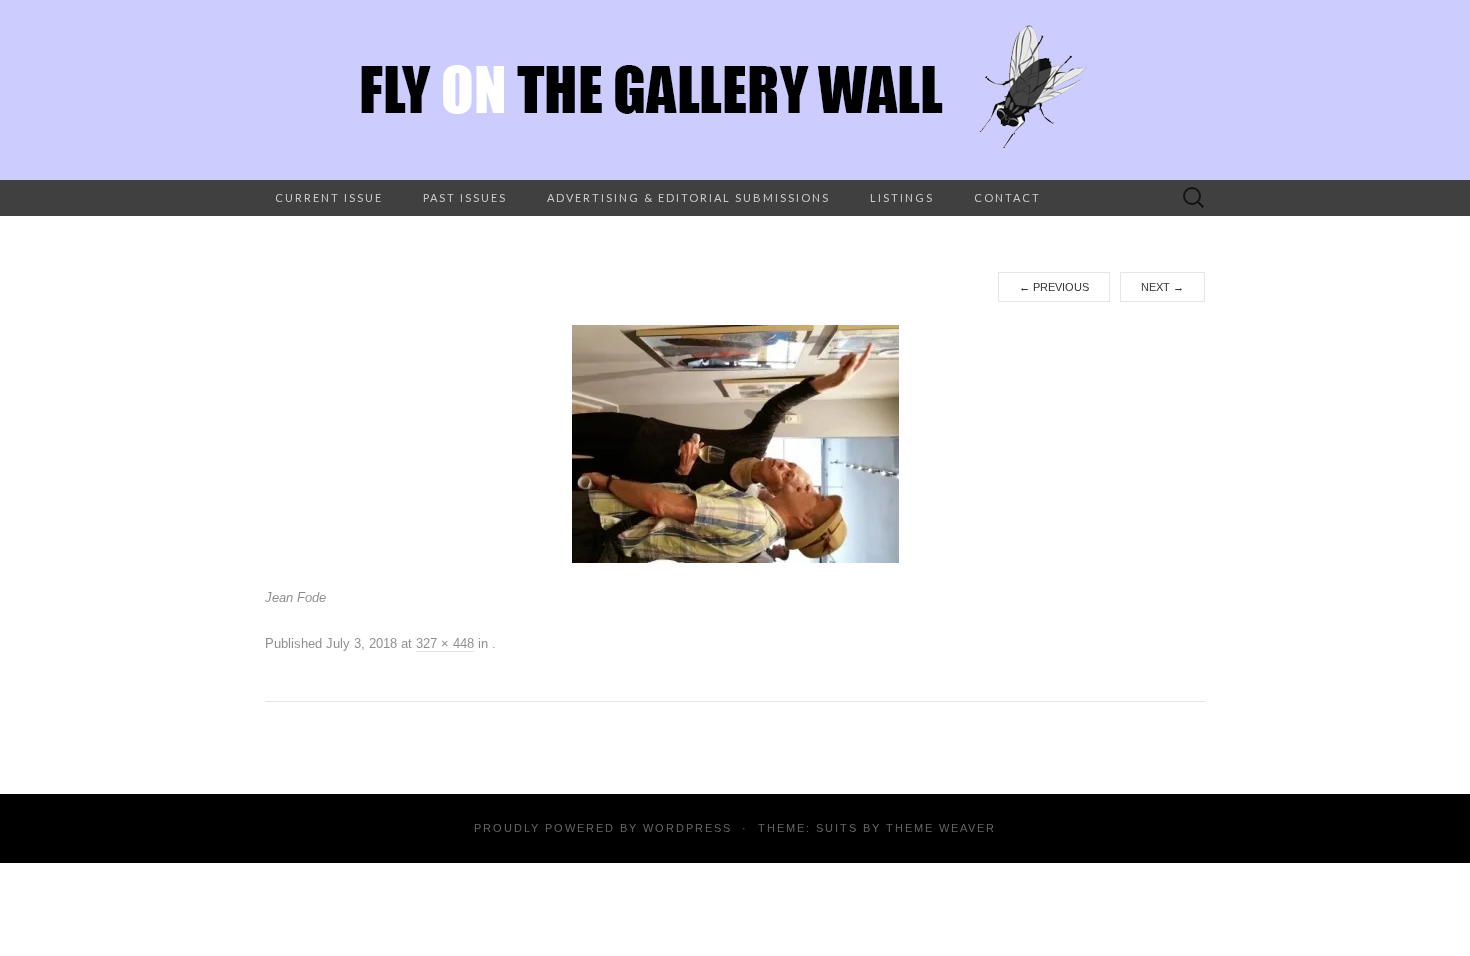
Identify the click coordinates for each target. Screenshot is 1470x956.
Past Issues (465, 197)
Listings (902, 197)
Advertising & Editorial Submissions (688, 197)
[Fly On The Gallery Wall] (735, 90)
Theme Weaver (941, 828)
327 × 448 (445, 643)
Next (1162, 287)
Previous (1054, 287)
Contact (1007, 197)
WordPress (687, 828)
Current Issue (329, 197)
